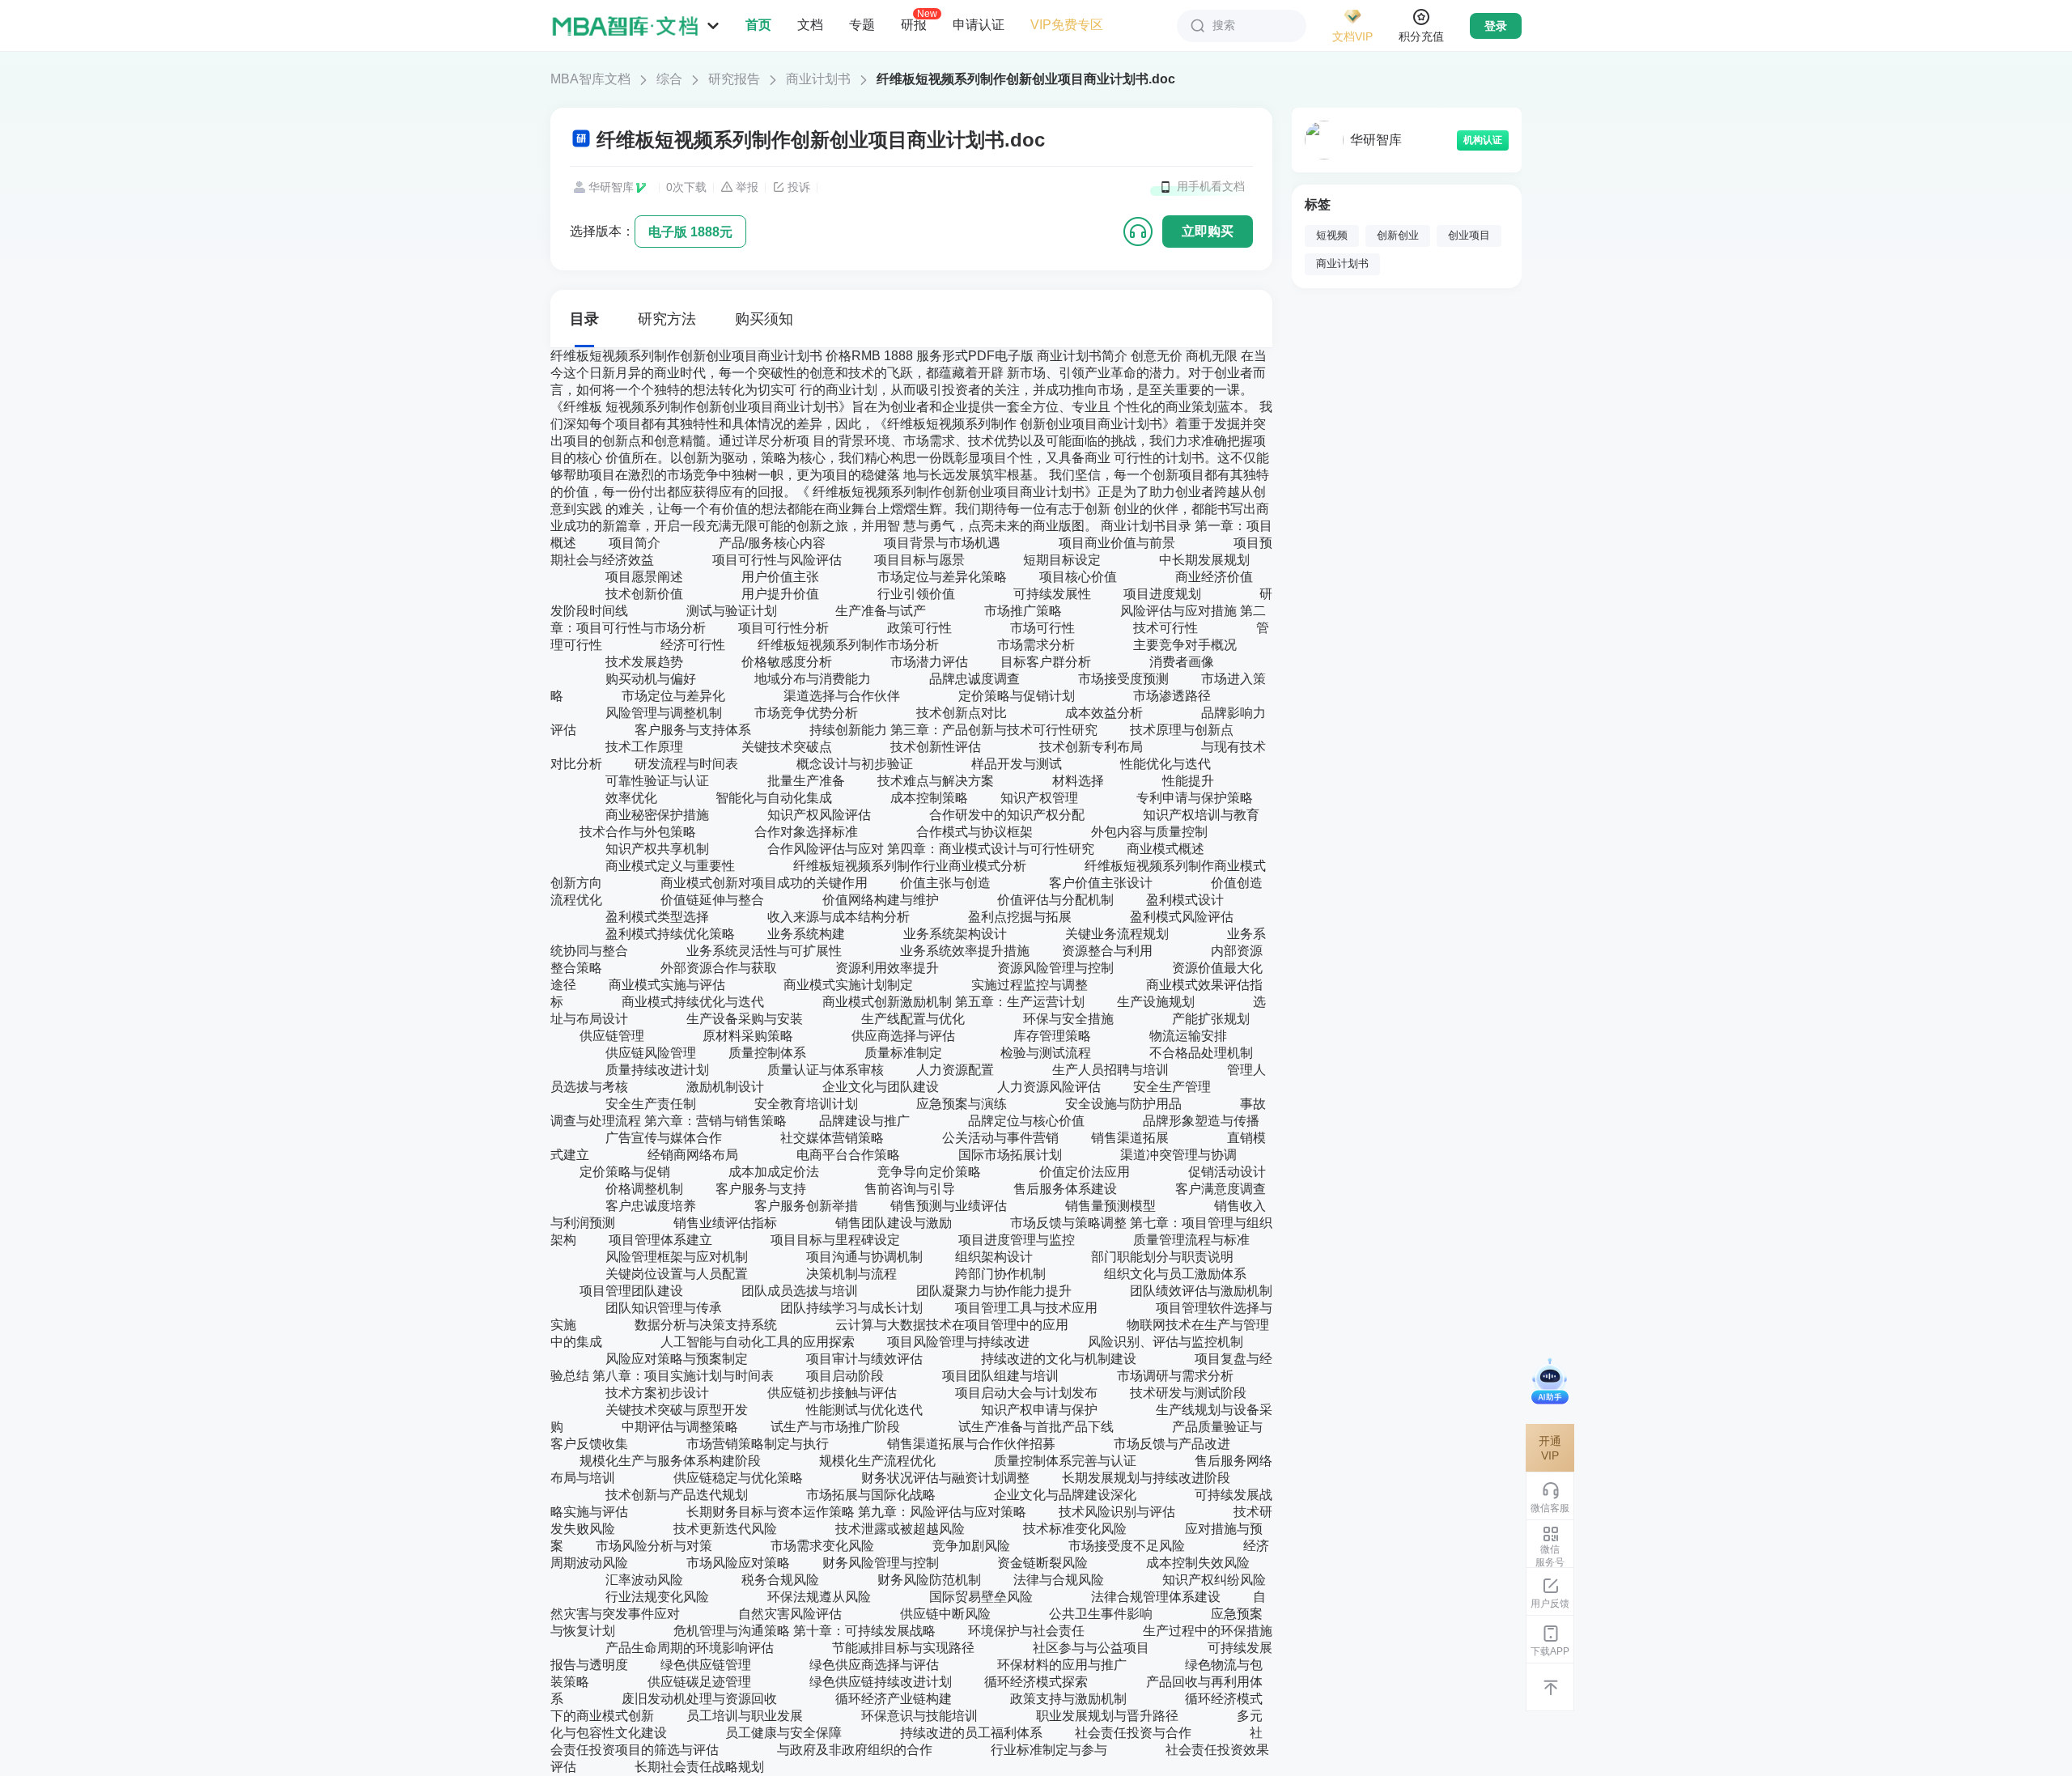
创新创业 (1398, 236)
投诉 (799, 187)
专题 (862, 25)
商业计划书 (818, 79)
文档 (810, 25)
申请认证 (979, 25)
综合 (669, 79)
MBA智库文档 (590, 79)
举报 (747, 187)
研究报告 (734, 79)
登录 (1496, 26)
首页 (758, 25)
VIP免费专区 (1067, 25)
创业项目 (1469, 236)
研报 (914, 24)
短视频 (1332, 236)
